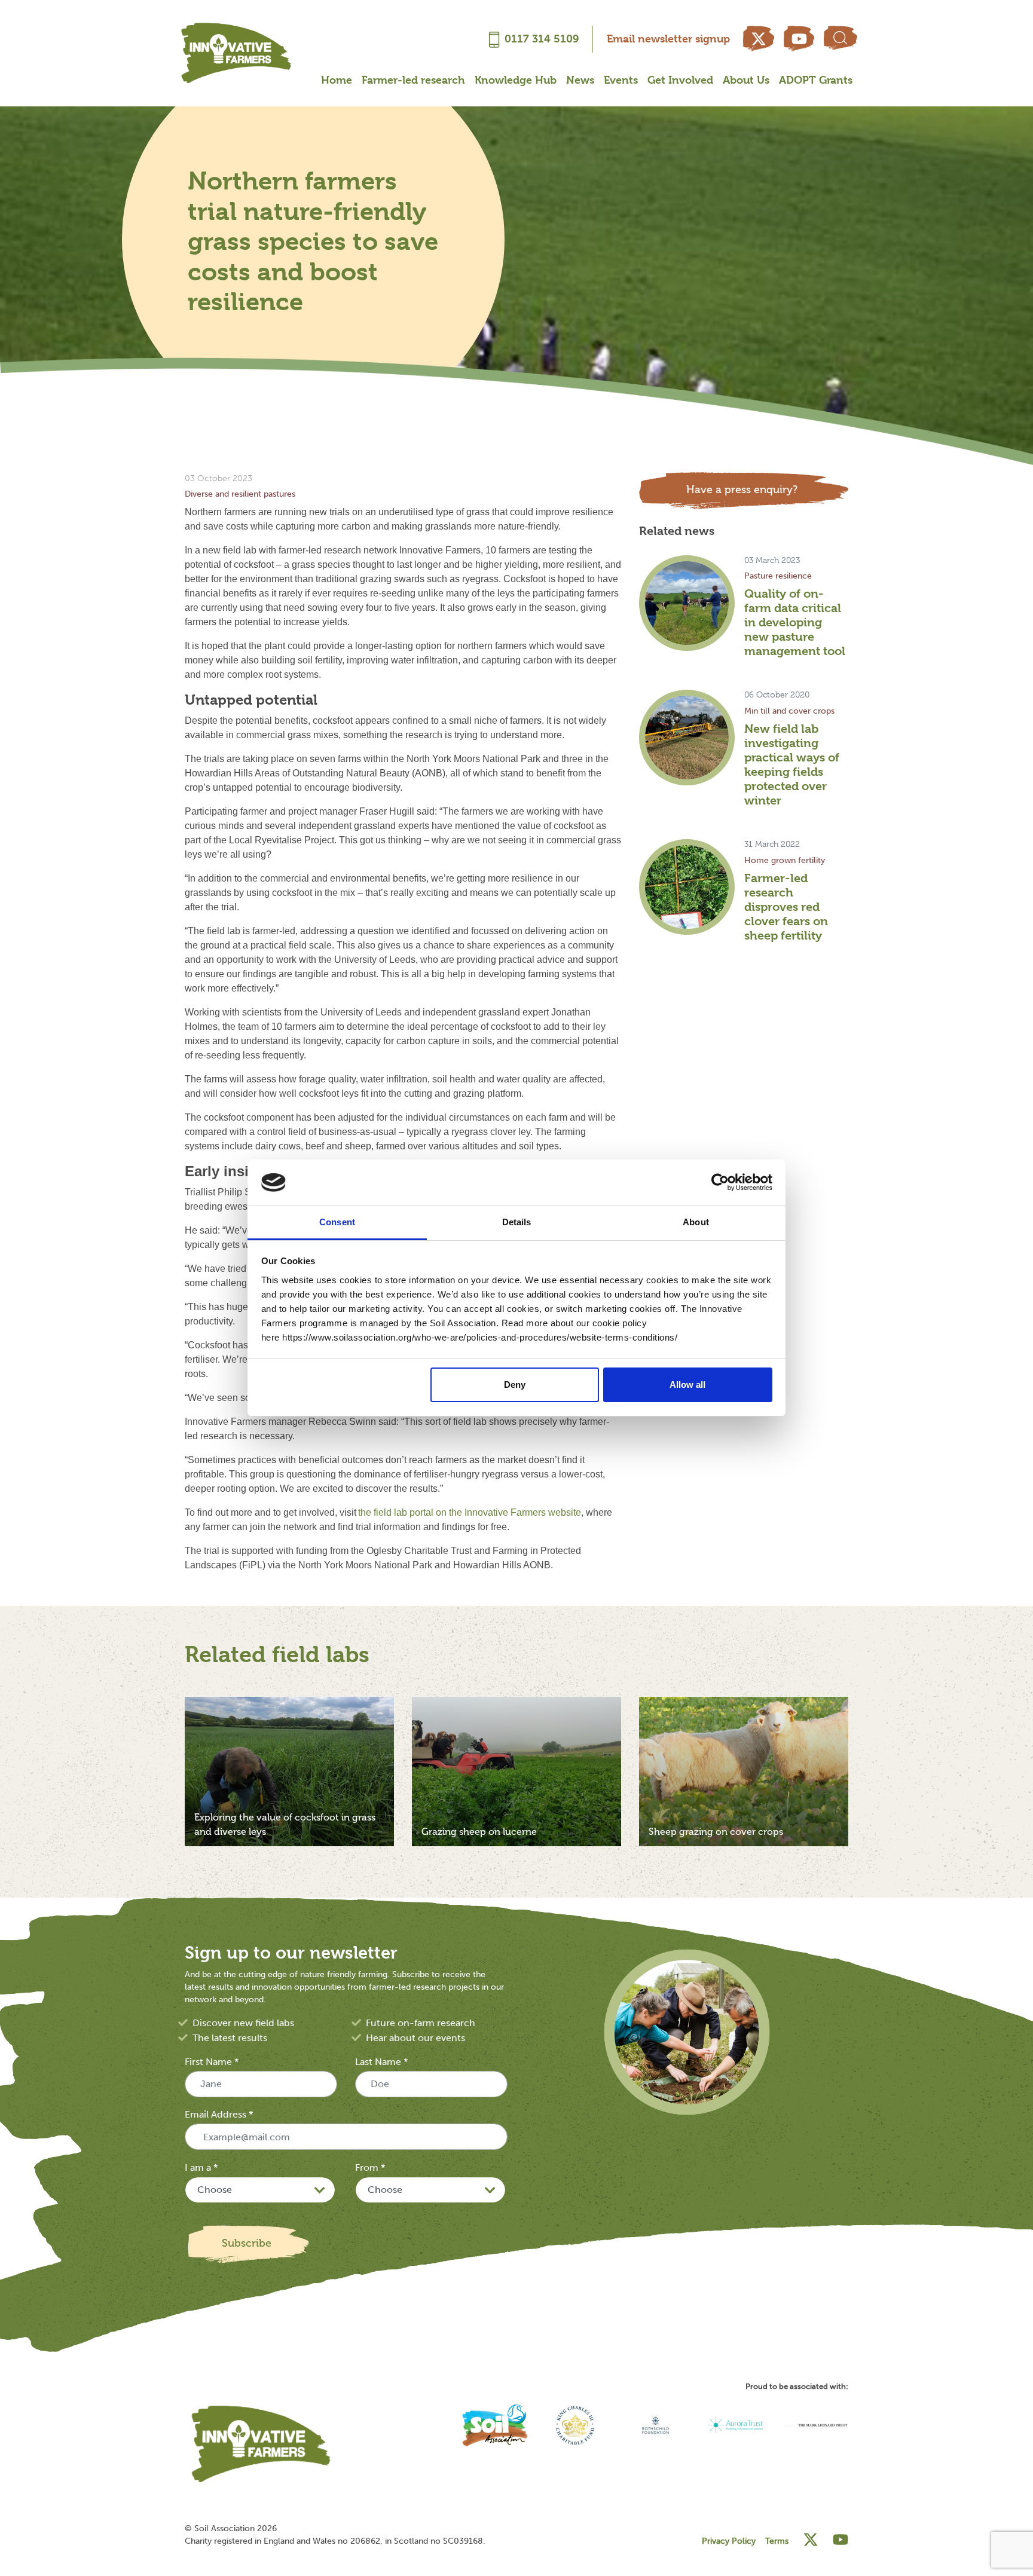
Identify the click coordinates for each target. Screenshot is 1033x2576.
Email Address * (219, 2114)
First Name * (212, 2062)
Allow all (687, 1385)
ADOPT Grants (816, 80)
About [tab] (696, 1222)
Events (621, 80)
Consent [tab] (337, 1222)
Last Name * (381, 2062)
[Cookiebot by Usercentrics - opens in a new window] (720, 1183)
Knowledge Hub (516, 80)
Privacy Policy (729, 2541)
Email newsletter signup (668, 39)
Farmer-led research (413, 80)
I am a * (201, 2167)
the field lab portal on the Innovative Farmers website (470, 1512)
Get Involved (680, 80)
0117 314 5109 (542, 39)
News (580, 80)
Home (337, 80)
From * (370, 2167)
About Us (746, 80)
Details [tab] (517, 1222)
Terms (777, 2541)
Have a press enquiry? (742, 489)
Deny (515, 1385)
